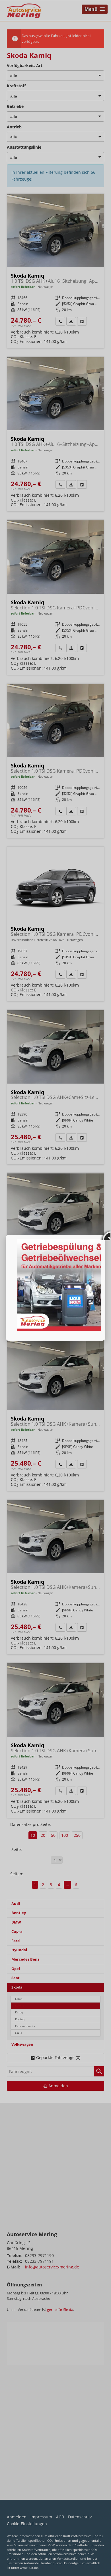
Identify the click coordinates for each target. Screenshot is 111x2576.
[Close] (105, 1235)
